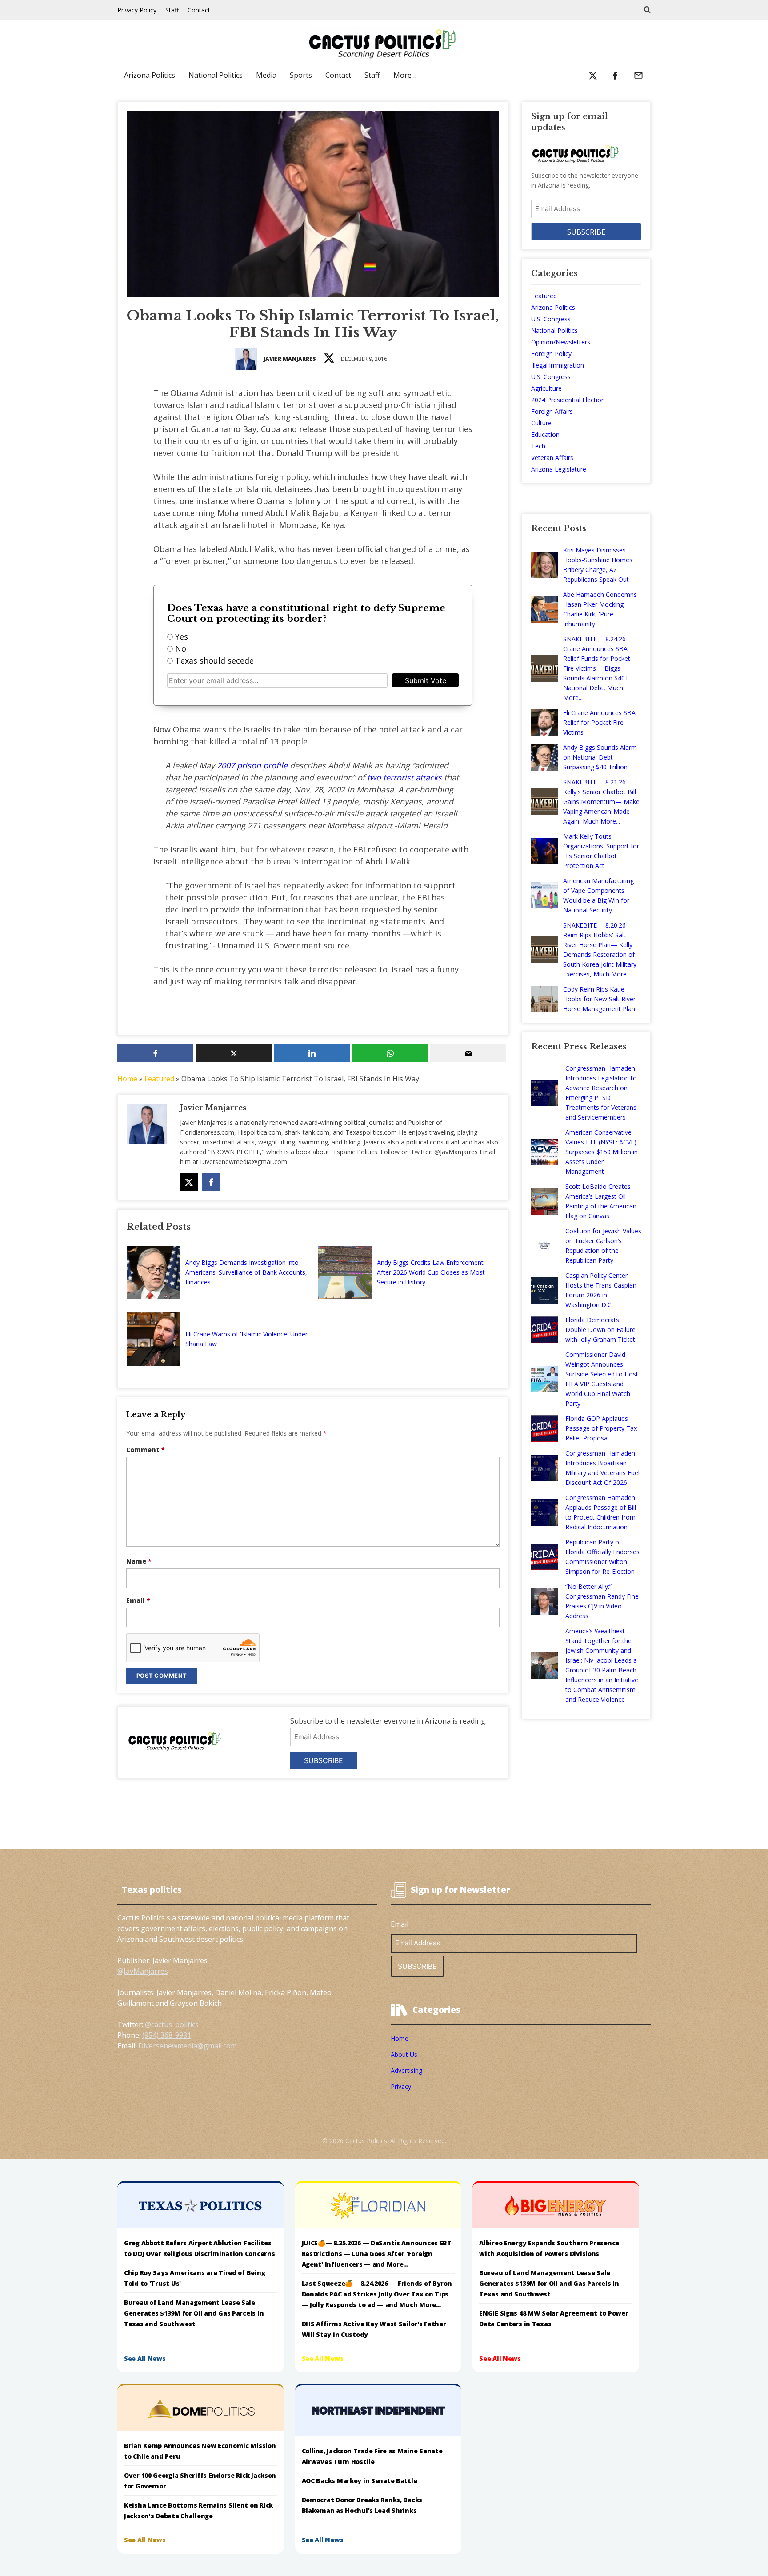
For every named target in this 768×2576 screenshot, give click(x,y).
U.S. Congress (551, 319)
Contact (199, 10)
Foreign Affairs (552, 411)
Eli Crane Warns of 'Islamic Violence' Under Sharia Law (246, 1339)
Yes (182, 636)
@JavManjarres (143, 1971)
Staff (172, 10)
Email (138, 1600)
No (181, 648)
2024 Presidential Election (568, 400)
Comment (146, 1450)
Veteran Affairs (552, 458)
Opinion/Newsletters (561, 342)
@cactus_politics (172, 2024)
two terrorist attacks (404, 777)
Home (127, 1079)
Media (266, 75)
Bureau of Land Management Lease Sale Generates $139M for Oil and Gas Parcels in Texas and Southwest (194, 2313)
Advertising (406, 2070)
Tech (538, 446)
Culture (541, 423)
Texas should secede (214, 660)
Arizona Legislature (559, 469)
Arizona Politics (150, 75)
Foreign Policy (551, 354)
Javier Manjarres (290, 359)
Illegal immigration (558, 365)
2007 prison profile (252, 765)
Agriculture (546, 388)
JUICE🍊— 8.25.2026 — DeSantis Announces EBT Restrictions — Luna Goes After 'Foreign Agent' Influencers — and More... (377, 2254)
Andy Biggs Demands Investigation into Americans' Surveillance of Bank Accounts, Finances (246, 1272)
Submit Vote (426, 680)
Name (139, 1561)
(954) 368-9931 (167, 2035)
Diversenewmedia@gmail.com (188, 2046)
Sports (301, 75)
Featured (159, 1079)
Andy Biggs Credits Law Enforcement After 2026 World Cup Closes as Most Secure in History (431, 1272)
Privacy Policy (137, 10)
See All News (145, 2358)
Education (545, 434)
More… (405, 75)
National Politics (216, 75)
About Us (404, 2054)
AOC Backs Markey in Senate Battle (360, 2481)
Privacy (401, 2086)
